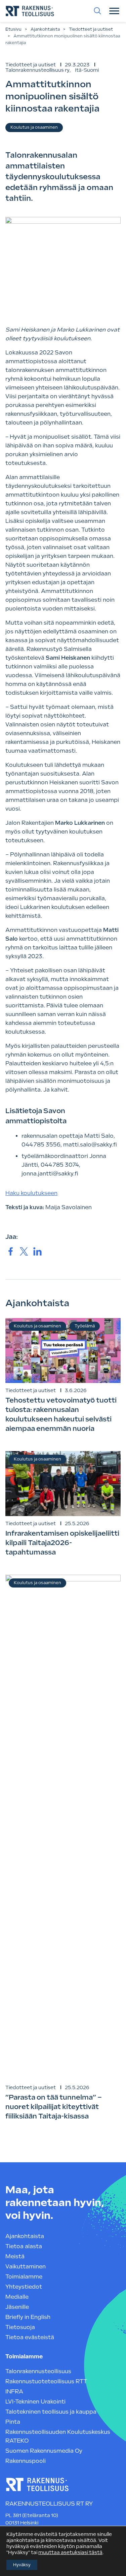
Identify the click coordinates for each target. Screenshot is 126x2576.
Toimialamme (24, 2277)
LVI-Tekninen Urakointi (35, 2402)
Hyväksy (22, 2565)
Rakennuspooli (26, 2461)
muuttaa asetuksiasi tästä (70, 2552)
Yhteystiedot (24, 2287)
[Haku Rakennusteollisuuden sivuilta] (97, 11)
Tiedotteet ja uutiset (91, 29)
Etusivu (13, 29)
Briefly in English (28, 2317)
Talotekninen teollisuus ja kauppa (51, 2412)
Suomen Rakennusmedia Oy (44, 2451)
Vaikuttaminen (26, 2267)
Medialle (17, 2297)
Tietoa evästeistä (30, 2337)
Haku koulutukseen (31, 1193)
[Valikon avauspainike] (114, 11)
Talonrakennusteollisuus (38, 2371)
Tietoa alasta (24, 2246)
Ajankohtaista (45, 29)
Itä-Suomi (87, 70)
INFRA (14, 2392)
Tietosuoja (20, 2327)
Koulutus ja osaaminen (34, 127)
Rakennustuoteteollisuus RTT (46, 2381)
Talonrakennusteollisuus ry (37, 70)
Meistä (15, 2256)
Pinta (13, 2422)
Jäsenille (17, 2307)
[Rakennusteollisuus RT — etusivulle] (30, 11)
